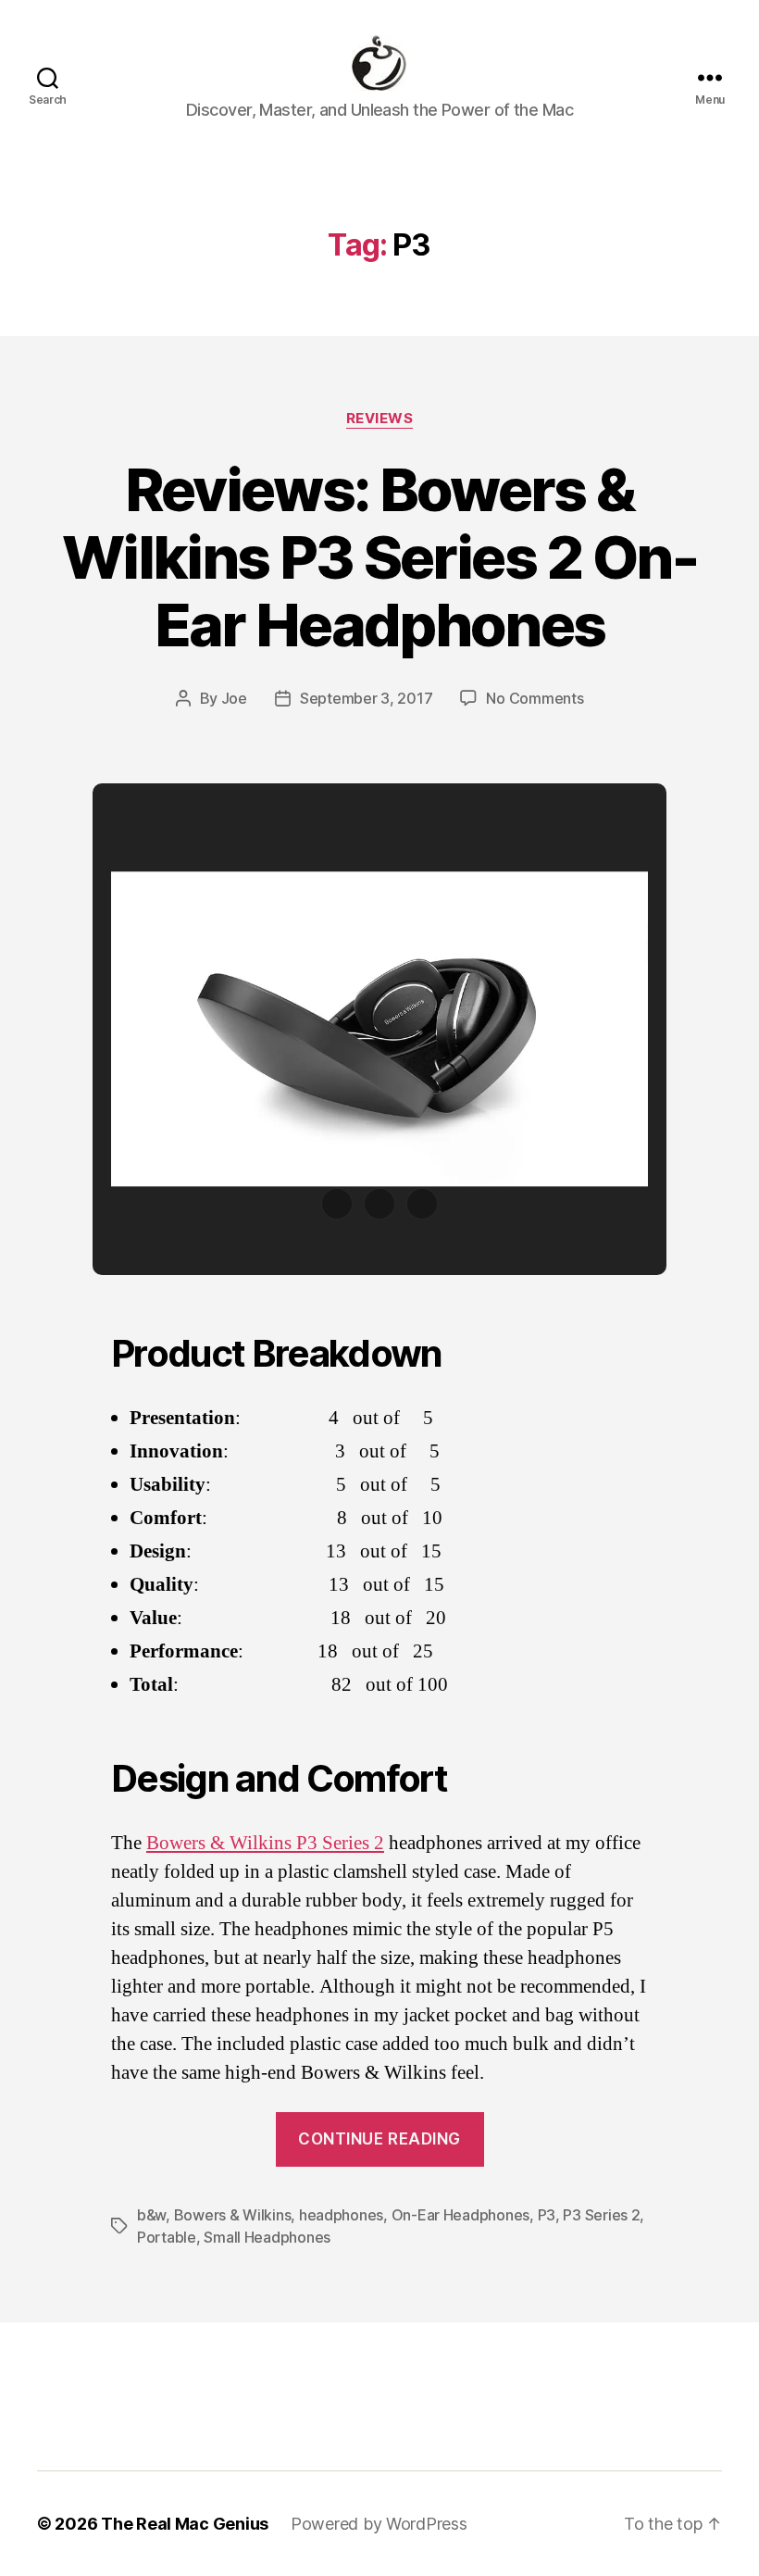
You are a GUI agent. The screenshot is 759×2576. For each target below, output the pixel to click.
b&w (151, 2215)
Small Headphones (267, 2237)
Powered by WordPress (379, 2524)
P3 (547, 2215)
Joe (234, 698)
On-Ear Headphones (460, 2215)
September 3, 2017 (366, 698)
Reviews (380, 419)
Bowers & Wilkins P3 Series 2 (265, 1843)
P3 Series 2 (601, 2215)
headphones (341, 2215)
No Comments (535, 698)
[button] (337, 1204)
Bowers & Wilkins (233, 2215)
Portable (167, 2237)
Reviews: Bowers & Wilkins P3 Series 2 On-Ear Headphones (379, 557)
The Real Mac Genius (185, 2524)
